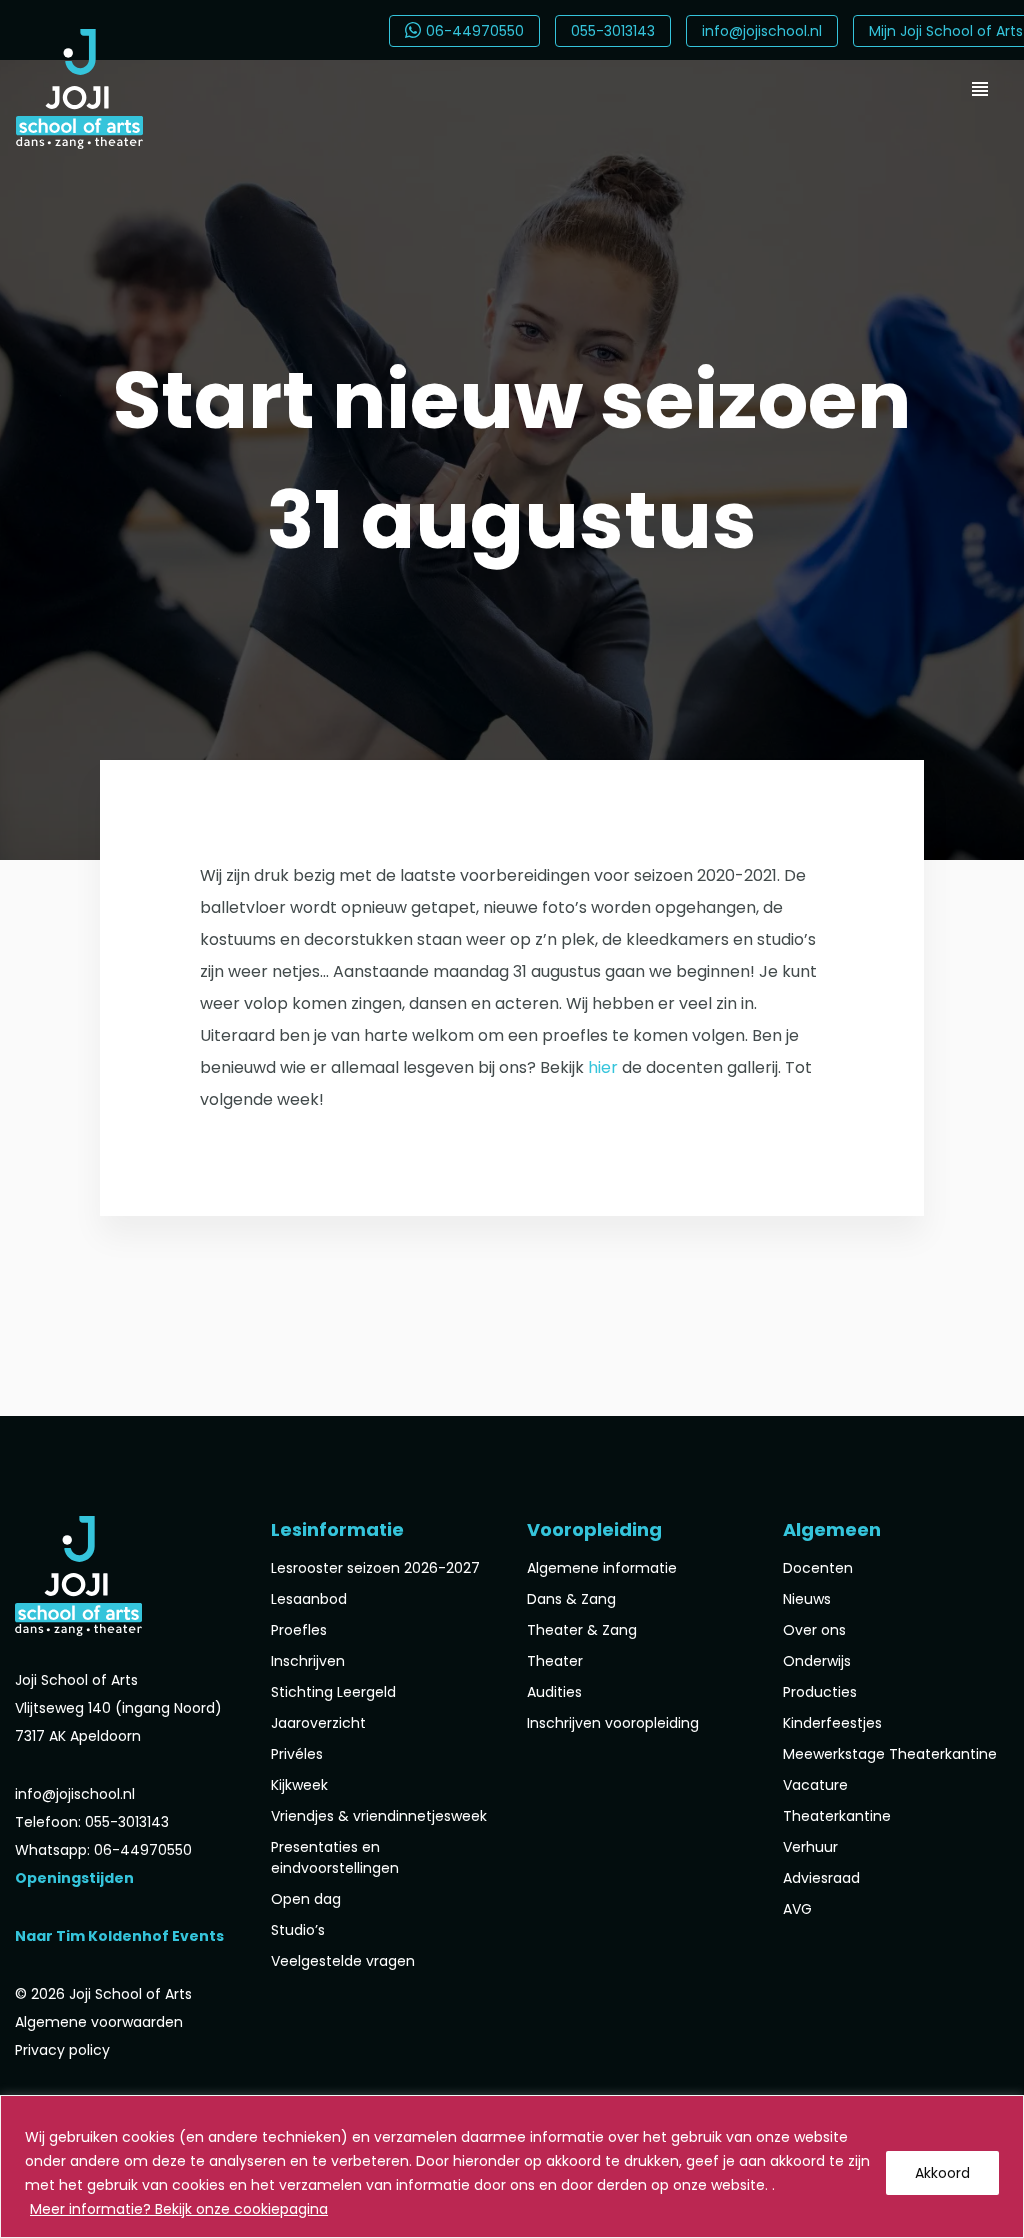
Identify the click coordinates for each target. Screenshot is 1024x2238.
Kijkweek (299, 1785)
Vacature (815, 1785)
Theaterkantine (837, 1816)
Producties (820, 1692)
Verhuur (810, 1847)
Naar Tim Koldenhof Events (119, 1936)
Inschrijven (308, 1661)
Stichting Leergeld (333, 1692)
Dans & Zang (571, 1599)
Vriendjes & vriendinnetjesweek (379, 1816)
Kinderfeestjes (832, 1723)
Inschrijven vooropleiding (613, 1723)
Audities (554, 1692)
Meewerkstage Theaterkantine (890, 1754)
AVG (797, 1909)
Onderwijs (817, 1661)
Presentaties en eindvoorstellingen (335, 1857)
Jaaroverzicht (318, 1723)
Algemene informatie (602, 1568)
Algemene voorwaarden (99, 2022)
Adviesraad (821, 1878)
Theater (555, 1661)
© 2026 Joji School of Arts (103, 1994)
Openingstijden (74, 1878)
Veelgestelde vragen (343, 1961)
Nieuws (807, 1599)
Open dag (306, 1899)
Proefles (299, 1630)
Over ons (814, 1630)
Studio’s (298, 1930)
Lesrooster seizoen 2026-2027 (375, 1568)
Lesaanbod (309, 1599)
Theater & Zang (582, 1630)
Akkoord (942, 2173)
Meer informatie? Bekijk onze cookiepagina (179, 2209)
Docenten (818, 1568)
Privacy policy (62, 2050)
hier (603, 1067)
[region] (512, 2166)
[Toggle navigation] (980, 89)
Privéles (297, 1754)
